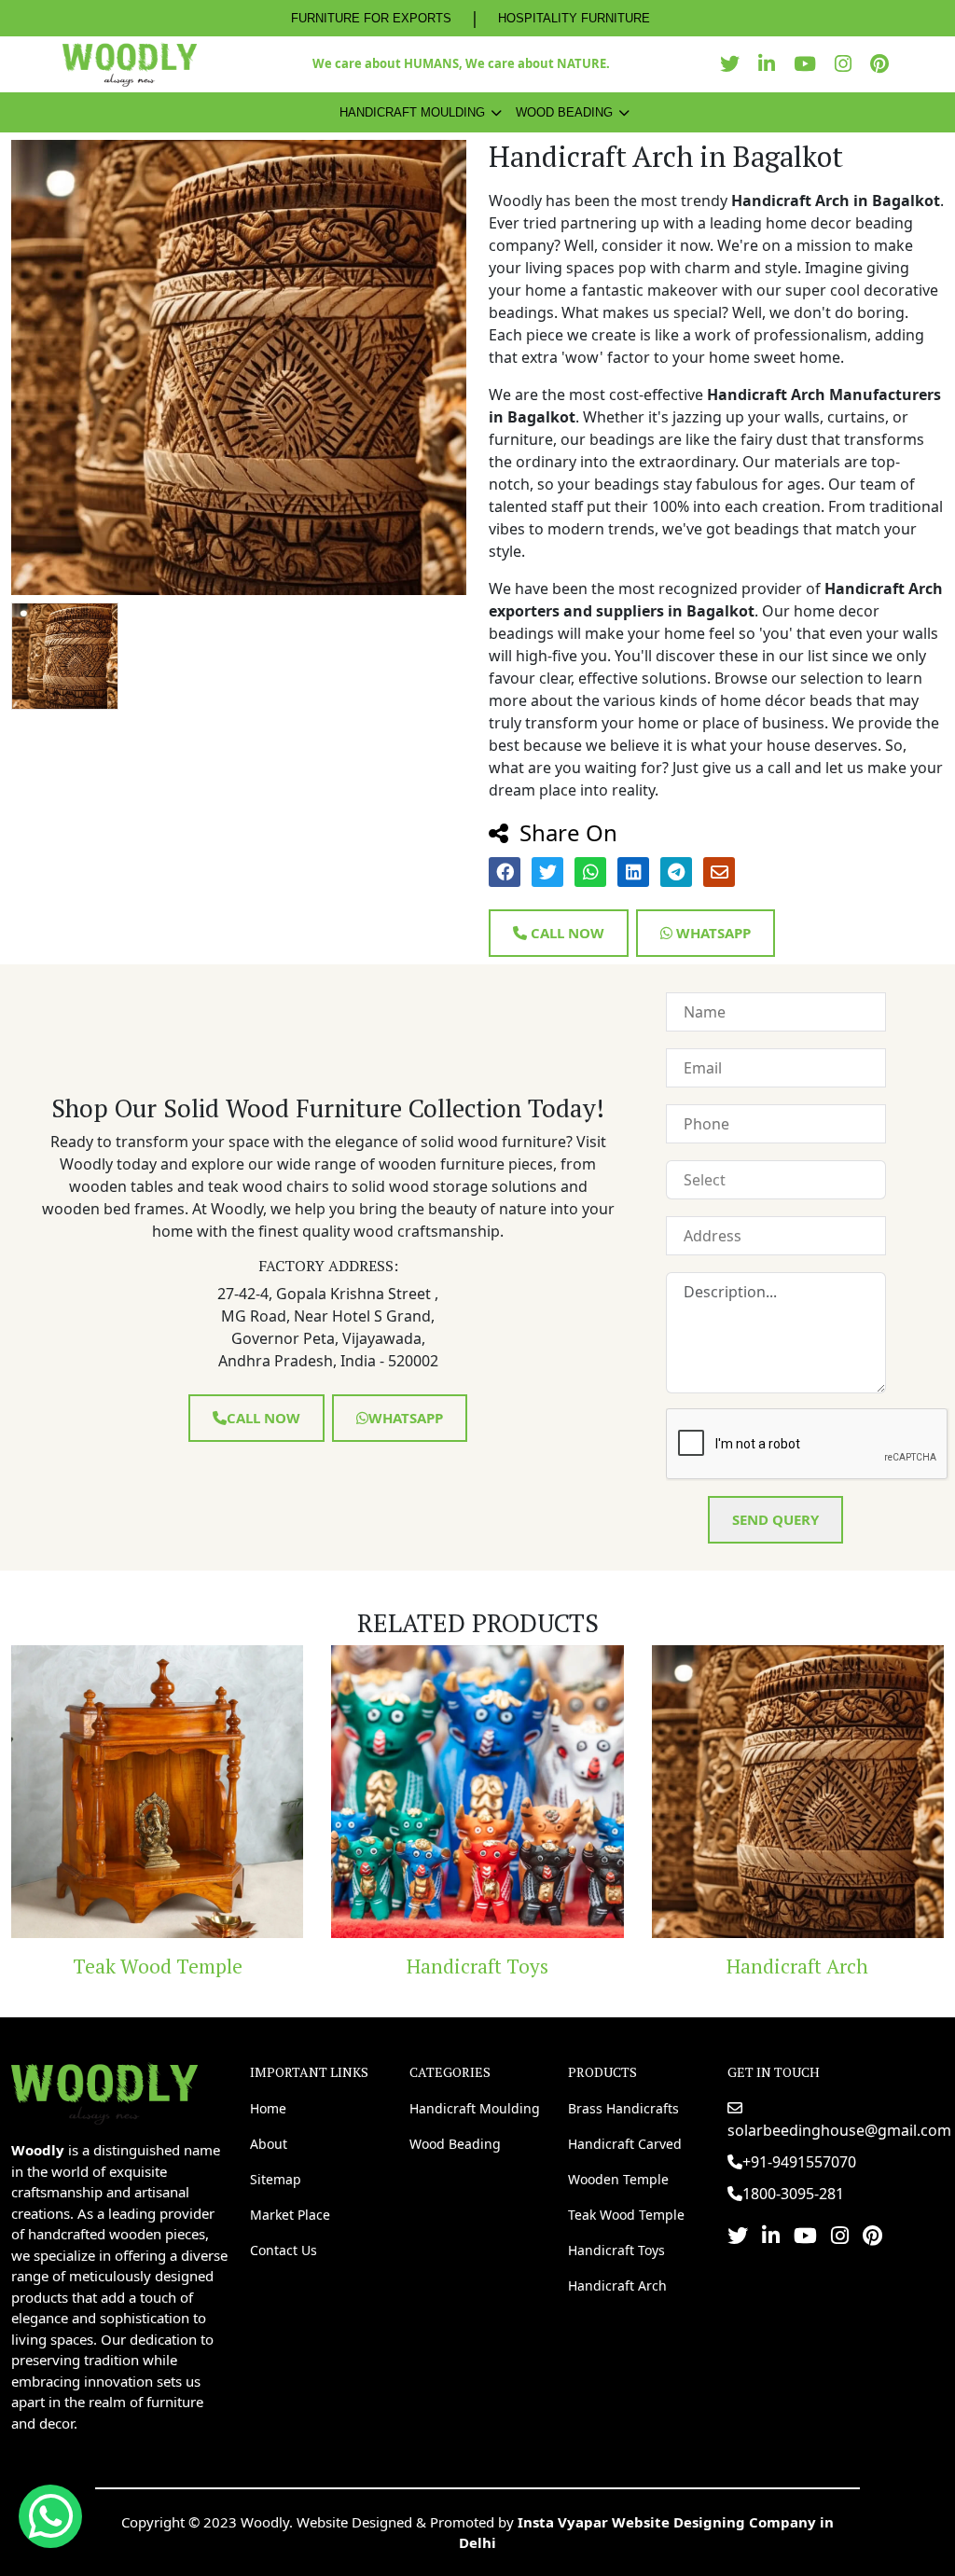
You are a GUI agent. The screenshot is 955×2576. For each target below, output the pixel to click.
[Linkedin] (771, 64)
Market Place (290, 2215)
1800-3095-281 (793, 2194)
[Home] (104, 2092)
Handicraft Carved (625, 2144)
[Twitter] (734, 64)
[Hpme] (129, 64)
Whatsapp (712, 933)
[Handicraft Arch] (613, 1791)
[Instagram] (848, 64)
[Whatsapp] (50, 2516)
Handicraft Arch (614, 1966)
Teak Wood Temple (626, 2215)
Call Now (566, 933)
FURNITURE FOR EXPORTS (371, 18)
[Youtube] (810, 64)
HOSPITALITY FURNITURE (574, 18)
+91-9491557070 (799, 2162)
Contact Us (284, 2250)
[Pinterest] (884, 64)
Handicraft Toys (293, 1966)
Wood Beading (564, 112)
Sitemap (276, 2179)
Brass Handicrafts (623, 2108)
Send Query (775, 1519)
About (269, 2144)
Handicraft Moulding (412, 112)
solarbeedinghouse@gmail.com (839, 2130)
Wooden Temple (618, 2179)
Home (268, 2108)
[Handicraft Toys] (293, 1791)
